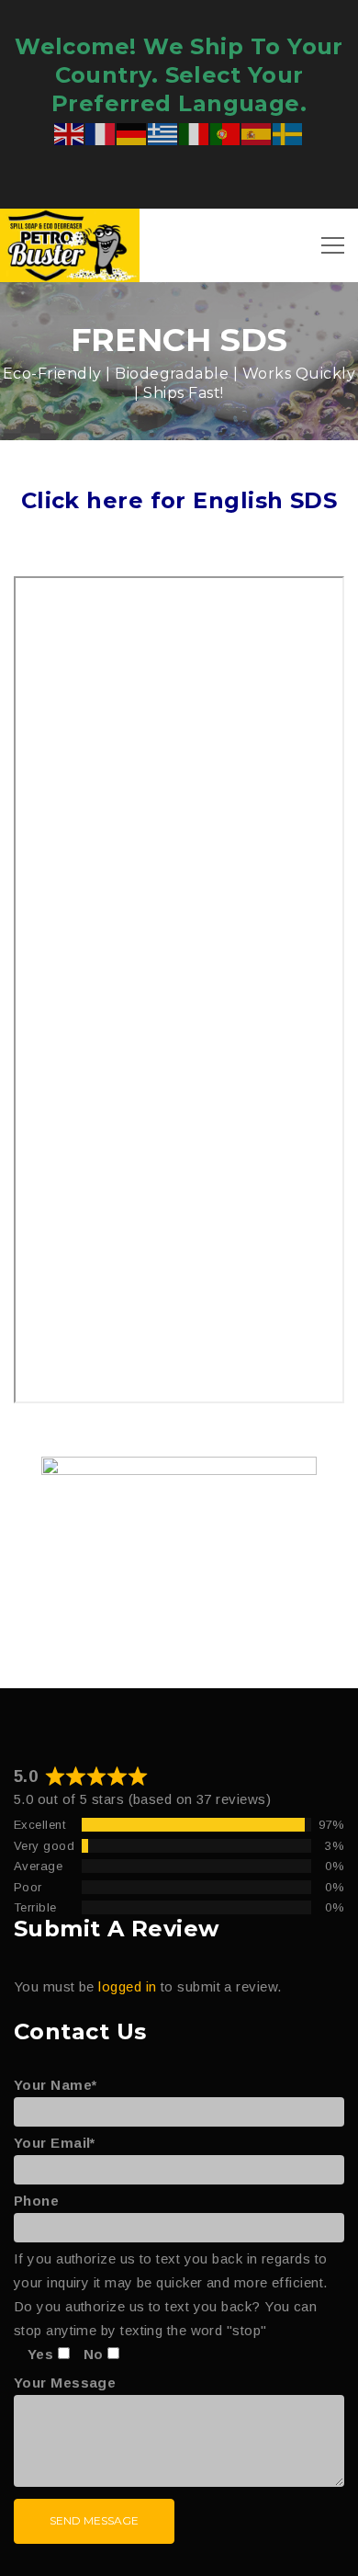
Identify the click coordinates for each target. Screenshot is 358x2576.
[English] (70, 133)
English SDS (265, 500)
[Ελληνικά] (163, 133)
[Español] (257, 133)
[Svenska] (288, 133)
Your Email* (55, 2143)
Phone (36, 2201)
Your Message (65, 2383)
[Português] (226, 133)
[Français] (101, 133)
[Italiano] (195, 133)
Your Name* (56, 2085)
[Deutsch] (132, 133)
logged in (127, 1986)
